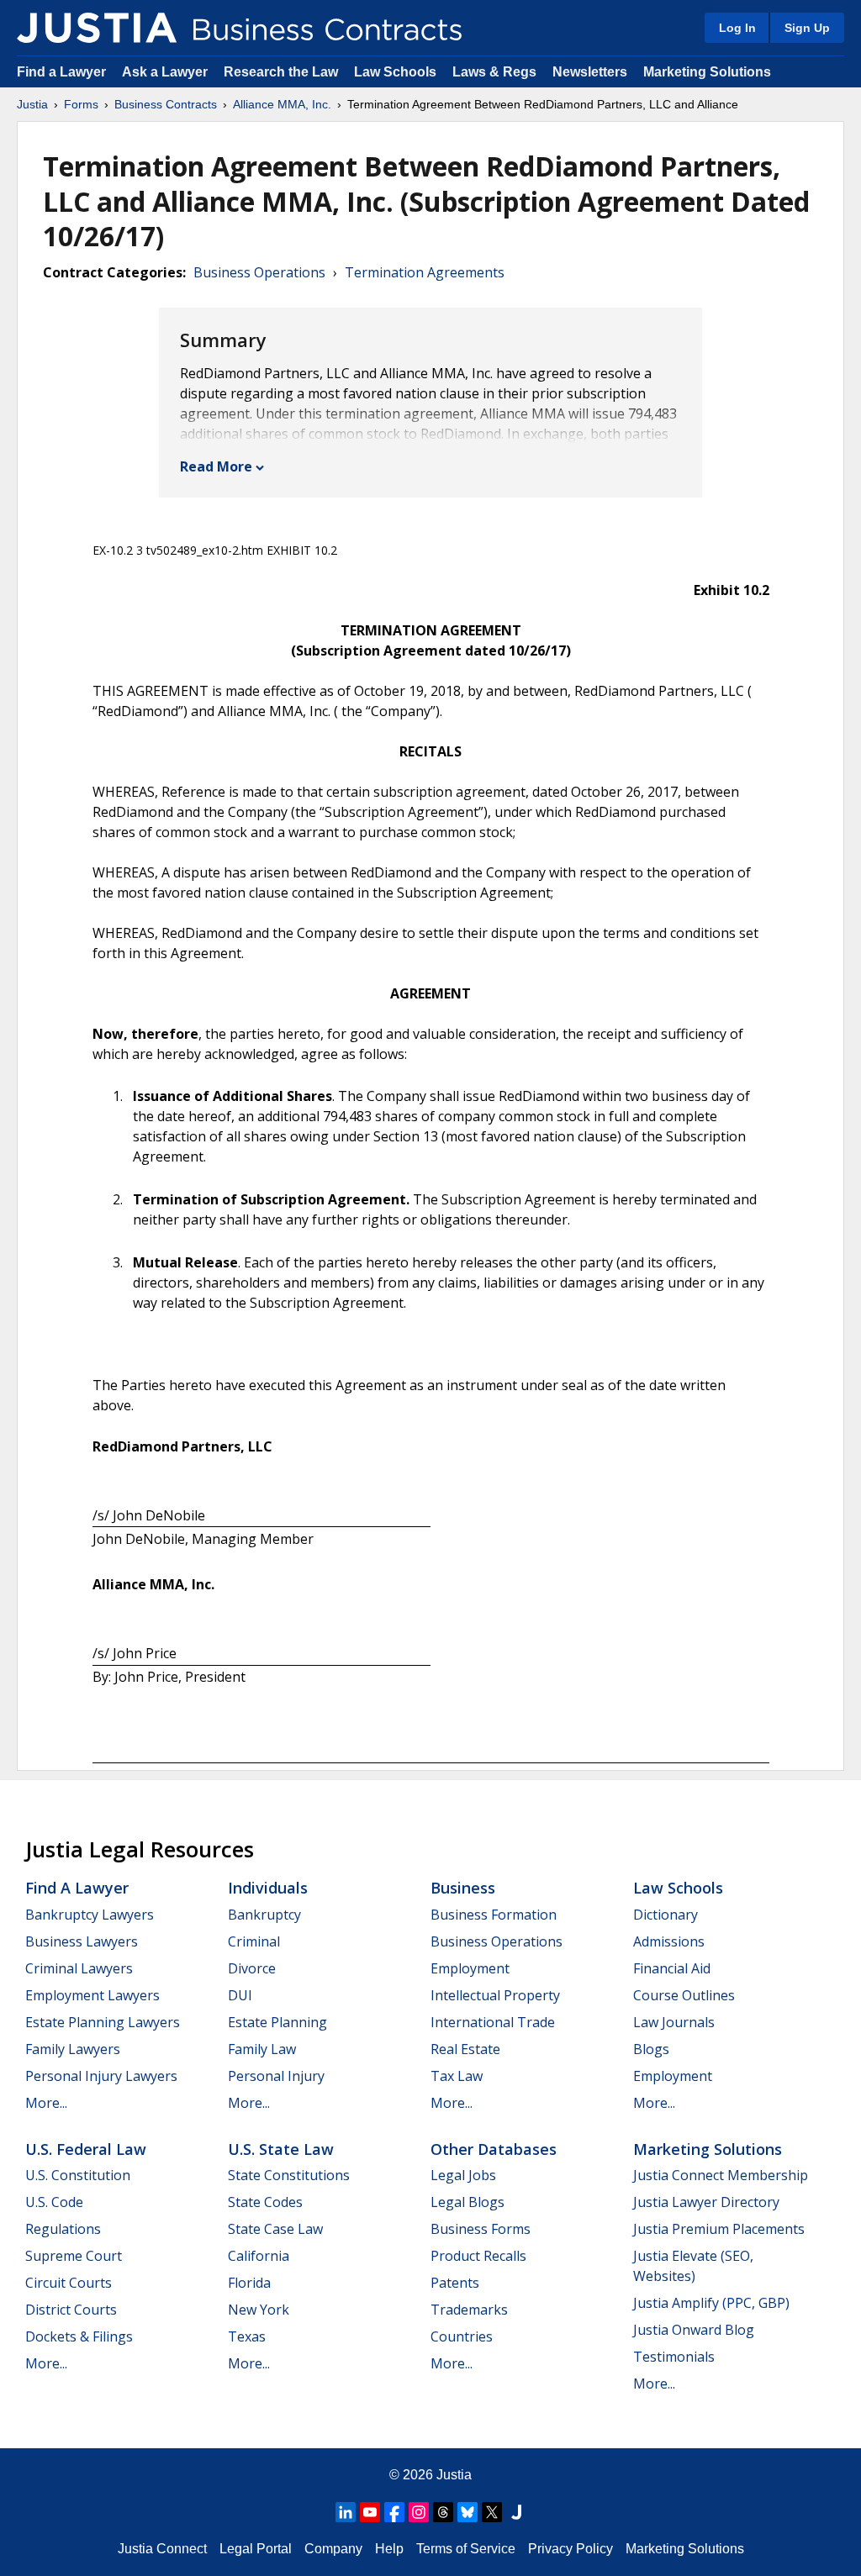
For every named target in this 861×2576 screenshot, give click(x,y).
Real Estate (465, 2049)
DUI (240, 1995)
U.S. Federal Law (86, 2149)
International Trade (493, 2022)
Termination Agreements (425, 272)
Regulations (63, 2229)
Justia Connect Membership (721, 2175)
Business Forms (481, 2229)
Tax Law (457, 2076)
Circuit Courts (69, 2283)
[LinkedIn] (346, 2512)
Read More (216, 466)
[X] (492, 2512)
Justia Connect (162, 2549)
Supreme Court (74, 2256)
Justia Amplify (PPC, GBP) (711, 2303)
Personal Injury (276, 2076)
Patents (455, 2283)
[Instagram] (419, 2512)
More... (46, 2103)
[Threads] (443, 2512)
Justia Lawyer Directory (706, 2202)
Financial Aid (672, 1968)
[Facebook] (394, 2512)
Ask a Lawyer (166, 72)
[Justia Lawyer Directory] (516, 2512)
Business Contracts (166, 104)
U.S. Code (54, 2202)
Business (463, 1888)
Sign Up (807, 28)
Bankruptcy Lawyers (90, 1915)
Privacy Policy (570, 2549)
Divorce (252, 1968)
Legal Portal (256, 2549)
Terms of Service (466, 2549)
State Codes (265, 2202)
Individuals (268, 1888)
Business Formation (494, 1915)
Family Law (262, 2049)
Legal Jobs (463, 2175)
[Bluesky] (467, 2512)
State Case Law (275, 2229)
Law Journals (674, 2022)
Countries (462, 2336)
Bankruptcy (264, 1915)
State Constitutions (289, 2175)
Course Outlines (684, 1995)
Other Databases (494, 2149)
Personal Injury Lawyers (101, 2076)
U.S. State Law (281, 2149)
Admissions (669, 1941)
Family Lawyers (73, 2049)
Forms (81, 104)
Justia (32, 104)
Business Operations (259, 272)
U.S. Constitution (78, 2175)
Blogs (651, 2049)
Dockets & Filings (79, 2336)
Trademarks (469, 2310)
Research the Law (281, 72)
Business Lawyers (82, 1941)
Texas (247, 2336)
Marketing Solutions (707, 72)
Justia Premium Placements (719, 2229)
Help (389, 2549)
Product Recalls (478, 2256)
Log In (737, 28)
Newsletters (590, 72)
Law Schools (395, 72)
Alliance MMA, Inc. (282, 104)
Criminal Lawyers (79, 1968)
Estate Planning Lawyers (103, 2022)
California (259, 2256)
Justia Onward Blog (694, 2330)
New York (259, 2310)
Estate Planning (277, 2022)
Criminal (254, 1941)
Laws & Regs (494, 72)
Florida (249, 2283)
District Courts (71, 2310)
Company (333, 2549)
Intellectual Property (495, 1995)
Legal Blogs (467, 2202)
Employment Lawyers (92, 1995)
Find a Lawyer (61, 72)
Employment (470, 1968)
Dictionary (666, 1915)
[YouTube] (370, 2512)
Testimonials (674, 2357)
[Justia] (97, 28)
